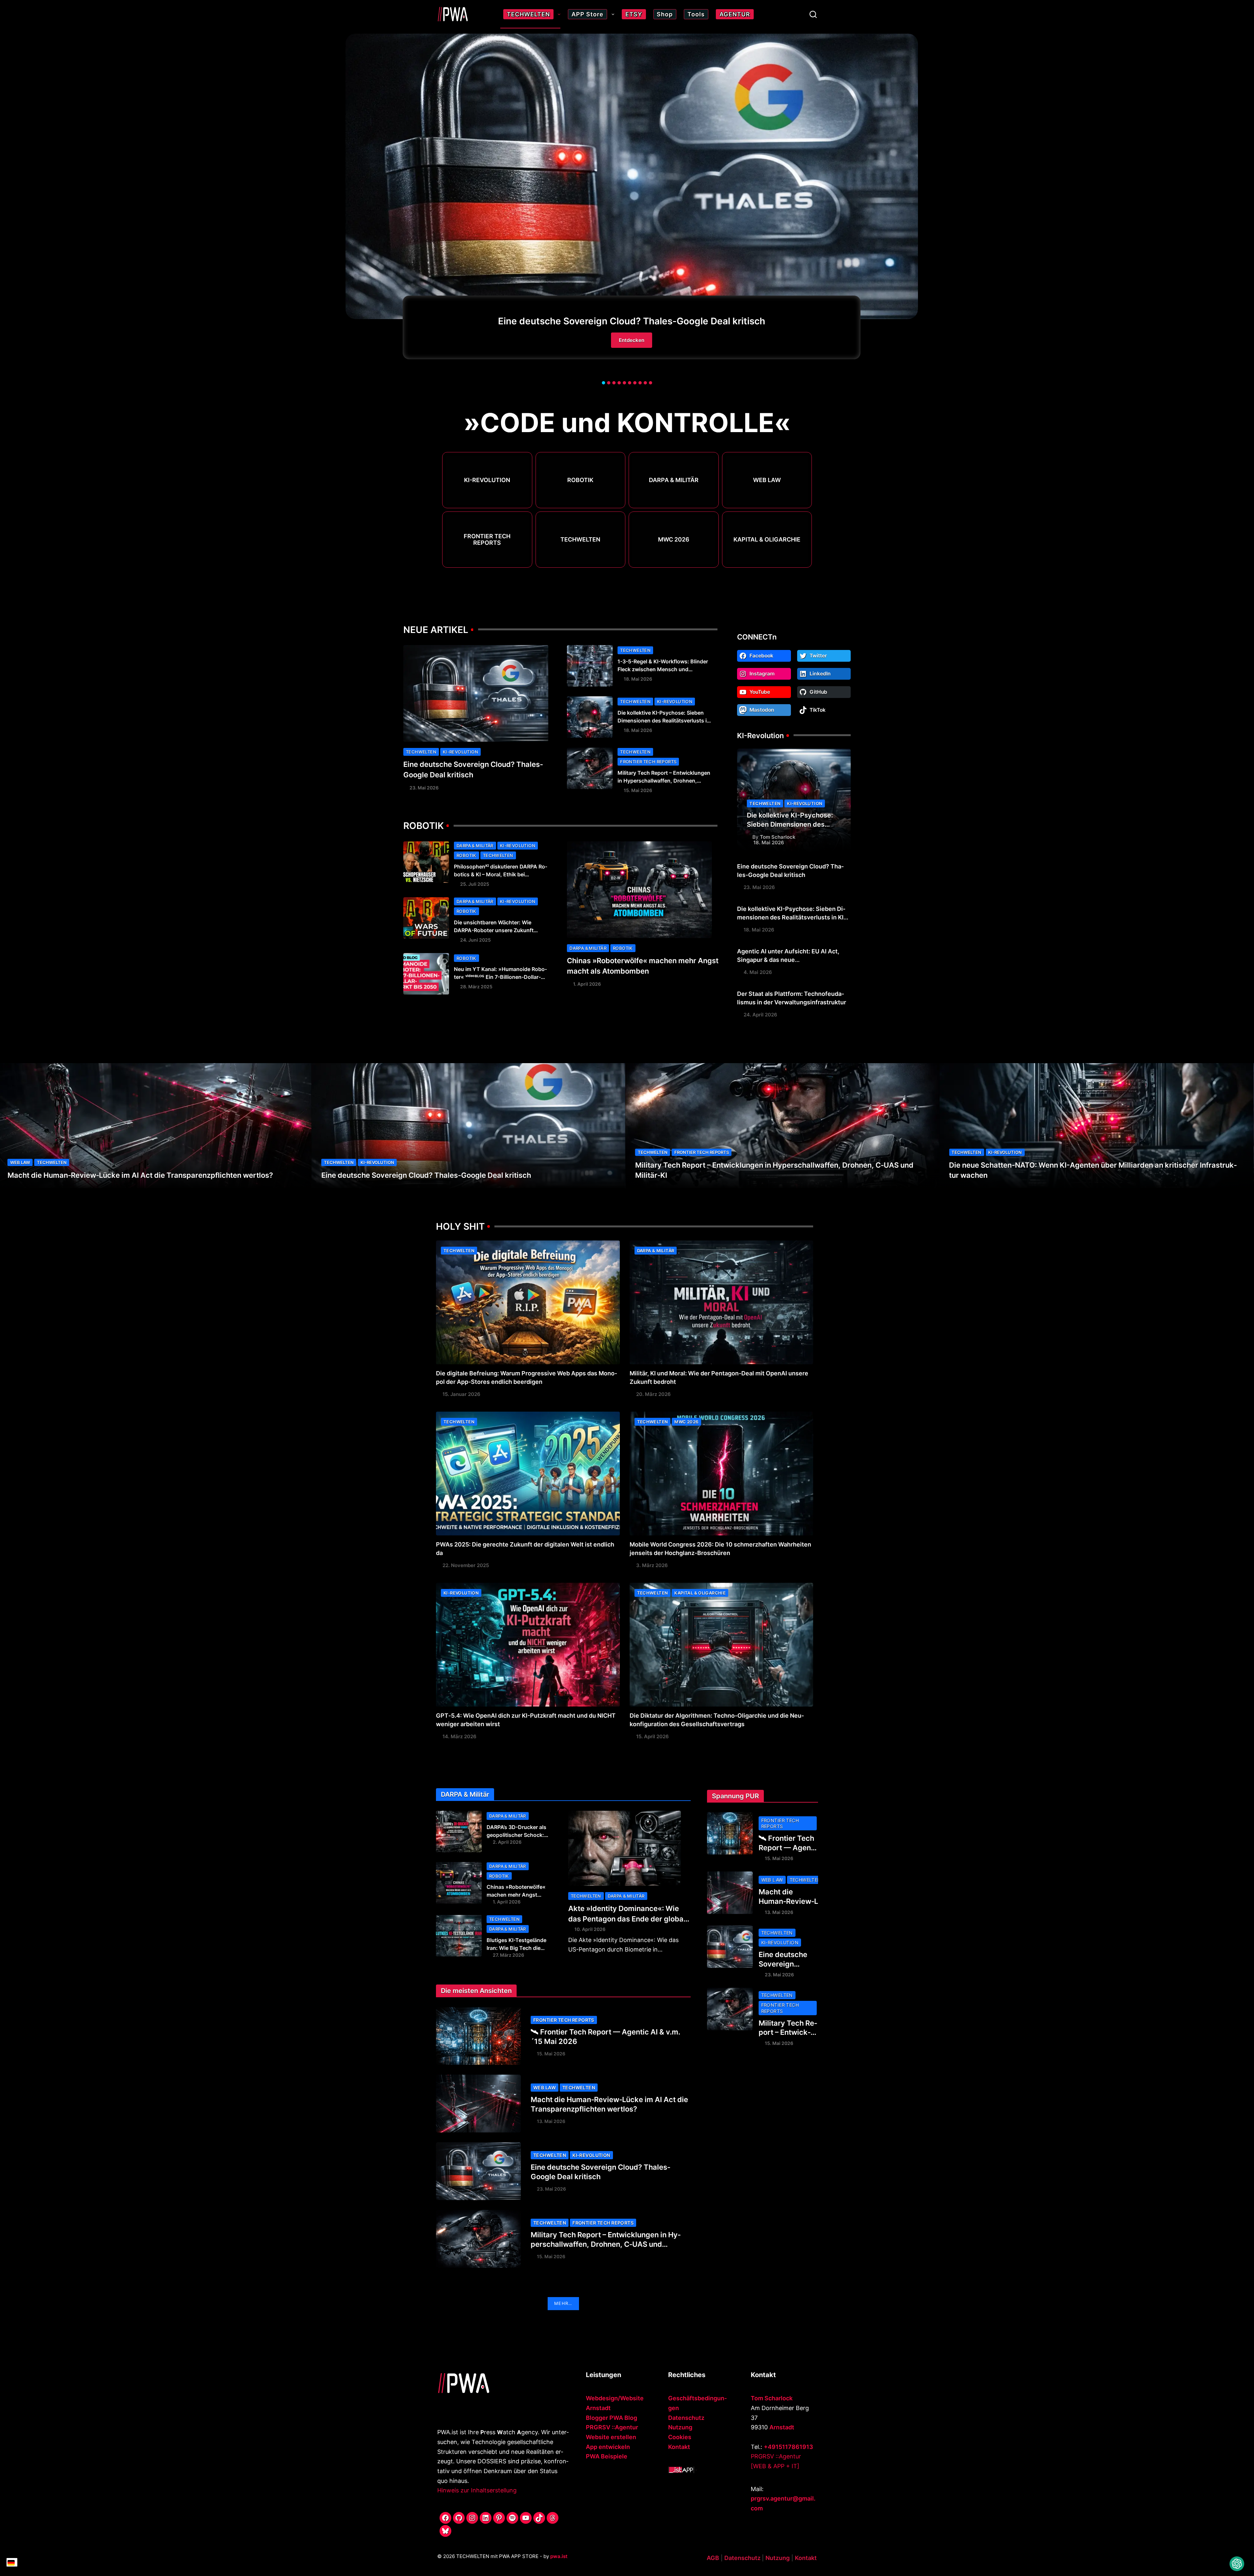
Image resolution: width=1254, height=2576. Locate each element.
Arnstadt (782, 2427)
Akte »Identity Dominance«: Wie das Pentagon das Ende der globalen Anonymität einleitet (627, 1919)
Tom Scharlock (778, 837)
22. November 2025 (466, 1565)
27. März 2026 (508, 1955)
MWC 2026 (674, 540)
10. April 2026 (590, 1929)
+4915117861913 (788, 2447)
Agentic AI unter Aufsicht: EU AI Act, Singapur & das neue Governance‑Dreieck (788, 960)
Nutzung (680, 2427)
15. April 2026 (652, 1736)
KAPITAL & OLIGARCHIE (767, 540)
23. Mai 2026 (424, 788)
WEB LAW (767, 480)
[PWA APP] (681, 2469)
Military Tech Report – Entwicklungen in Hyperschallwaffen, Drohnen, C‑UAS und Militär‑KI (664, 781)
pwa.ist (559, 2556)
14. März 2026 (459, 1736)
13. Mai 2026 (551, 2121)
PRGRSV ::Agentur (612, 2427)
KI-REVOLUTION (487, 480)
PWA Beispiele (607, 2456)
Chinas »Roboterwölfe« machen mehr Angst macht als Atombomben (516, 1895)
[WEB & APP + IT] (775, 2466)
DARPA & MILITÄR (674, 480)
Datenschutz (686, 2418)
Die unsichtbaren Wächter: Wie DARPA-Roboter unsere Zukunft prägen (494, 930)
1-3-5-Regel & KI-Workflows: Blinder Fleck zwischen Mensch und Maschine (663, 669)
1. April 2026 (587, 984)
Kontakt (679, 2447)
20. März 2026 (653, 1394)
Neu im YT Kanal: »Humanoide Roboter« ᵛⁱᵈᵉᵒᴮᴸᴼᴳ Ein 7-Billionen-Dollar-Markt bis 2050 (500, 977)
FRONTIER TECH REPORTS (487, 540)
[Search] (813, 14)
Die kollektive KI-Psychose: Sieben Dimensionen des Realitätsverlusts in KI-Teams (664, 721)
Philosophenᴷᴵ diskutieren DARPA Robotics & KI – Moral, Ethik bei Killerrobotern (501, 874)
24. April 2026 (760, 1015)
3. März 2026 (652, 1565)
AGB (713, 2558)
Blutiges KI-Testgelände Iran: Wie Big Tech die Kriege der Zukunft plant (517, 1948)
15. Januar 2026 (461, 1394)
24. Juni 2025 (475, 940)
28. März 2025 (476, 987)
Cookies (680, 2437)
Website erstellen (611, 2437)
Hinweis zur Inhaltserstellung (477, 2490)
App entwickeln (608, 2447)
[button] (603, 383)
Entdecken (632, 340)
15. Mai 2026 (638, 790)
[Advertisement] (756, 2159)
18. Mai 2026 (638, 679)
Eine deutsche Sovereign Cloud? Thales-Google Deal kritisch (632, 321)
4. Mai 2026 (758, 972)
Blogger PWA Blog (611, 2418)
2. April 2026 (507, 1842)
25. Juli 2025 (475, 884)
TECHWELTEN (580, 540)
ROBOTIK (580, 480)
